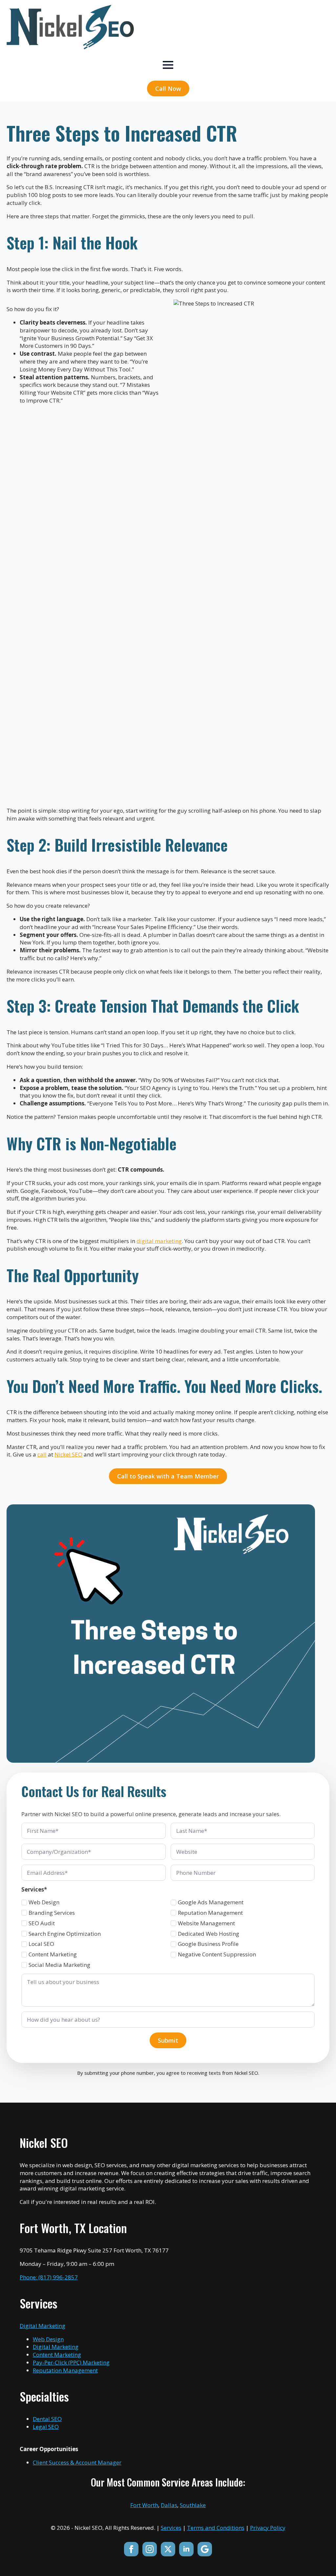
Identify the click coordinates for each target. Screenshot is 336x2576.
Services (171, 2528)
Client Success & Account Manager (77, 2462)
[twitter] (168, 2549)
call (42, 1454)
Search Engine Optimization (65, 1934)
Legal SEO (46, 2427)
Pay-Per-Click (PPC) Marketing (71, 2362)
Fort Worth (144, 2505)
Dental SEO (47, 2419)
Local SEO (41, 1944)
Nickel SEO (68, 1454)
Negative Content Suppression (217, 1954)
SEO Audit (42, 1923)
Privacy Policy (268, 2528)
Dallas (169, 2505)
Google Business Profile (208, 1944)
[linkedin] (186, 2549)
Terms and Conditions (216, 2528)
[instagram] (150, 2549)
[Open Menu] (168, 65)
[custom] (205, 2549)
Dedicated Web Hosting (209, 1934)
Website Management (206, 1923)
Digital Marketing (42, 2326)
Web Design (44, 1902)
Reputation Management (210, 1913)
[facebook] (131, 2549)
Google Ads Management (211, 1902)
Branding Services (52, 1913)
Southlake (193, 2505)
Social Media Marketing (59, 1965)
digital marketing (159, 1241)
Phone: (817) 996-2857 (49, 2277)
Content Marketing (53, 1954)
